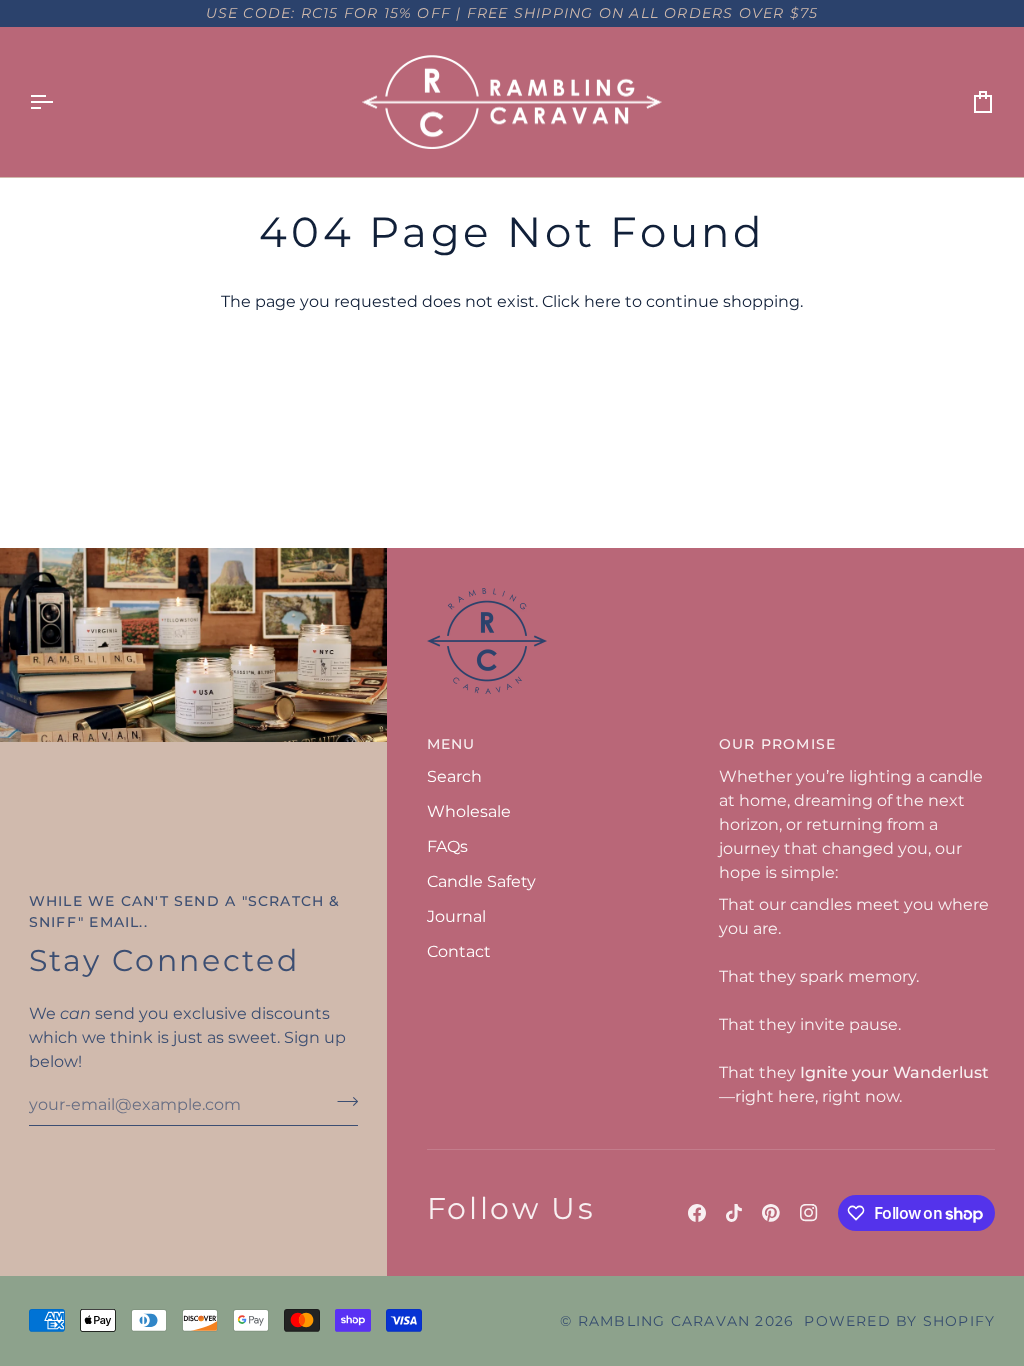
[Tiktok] (734, 1213)
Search (454, 776)
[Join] (341, 1102)
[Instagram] (809, 1213)
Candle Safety (481, 881)
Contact (459, 951)
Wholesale (469, 811)
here (602, 301)
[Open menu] (59, 102)
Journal (456, 916)
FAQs (447, 846)
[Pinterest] (771, 1213)
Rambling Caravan (664, 1321)
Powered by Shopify (899, 1321)
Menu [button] (451, 744)
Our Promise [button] (777, 744)
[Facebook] (697, 1213)
